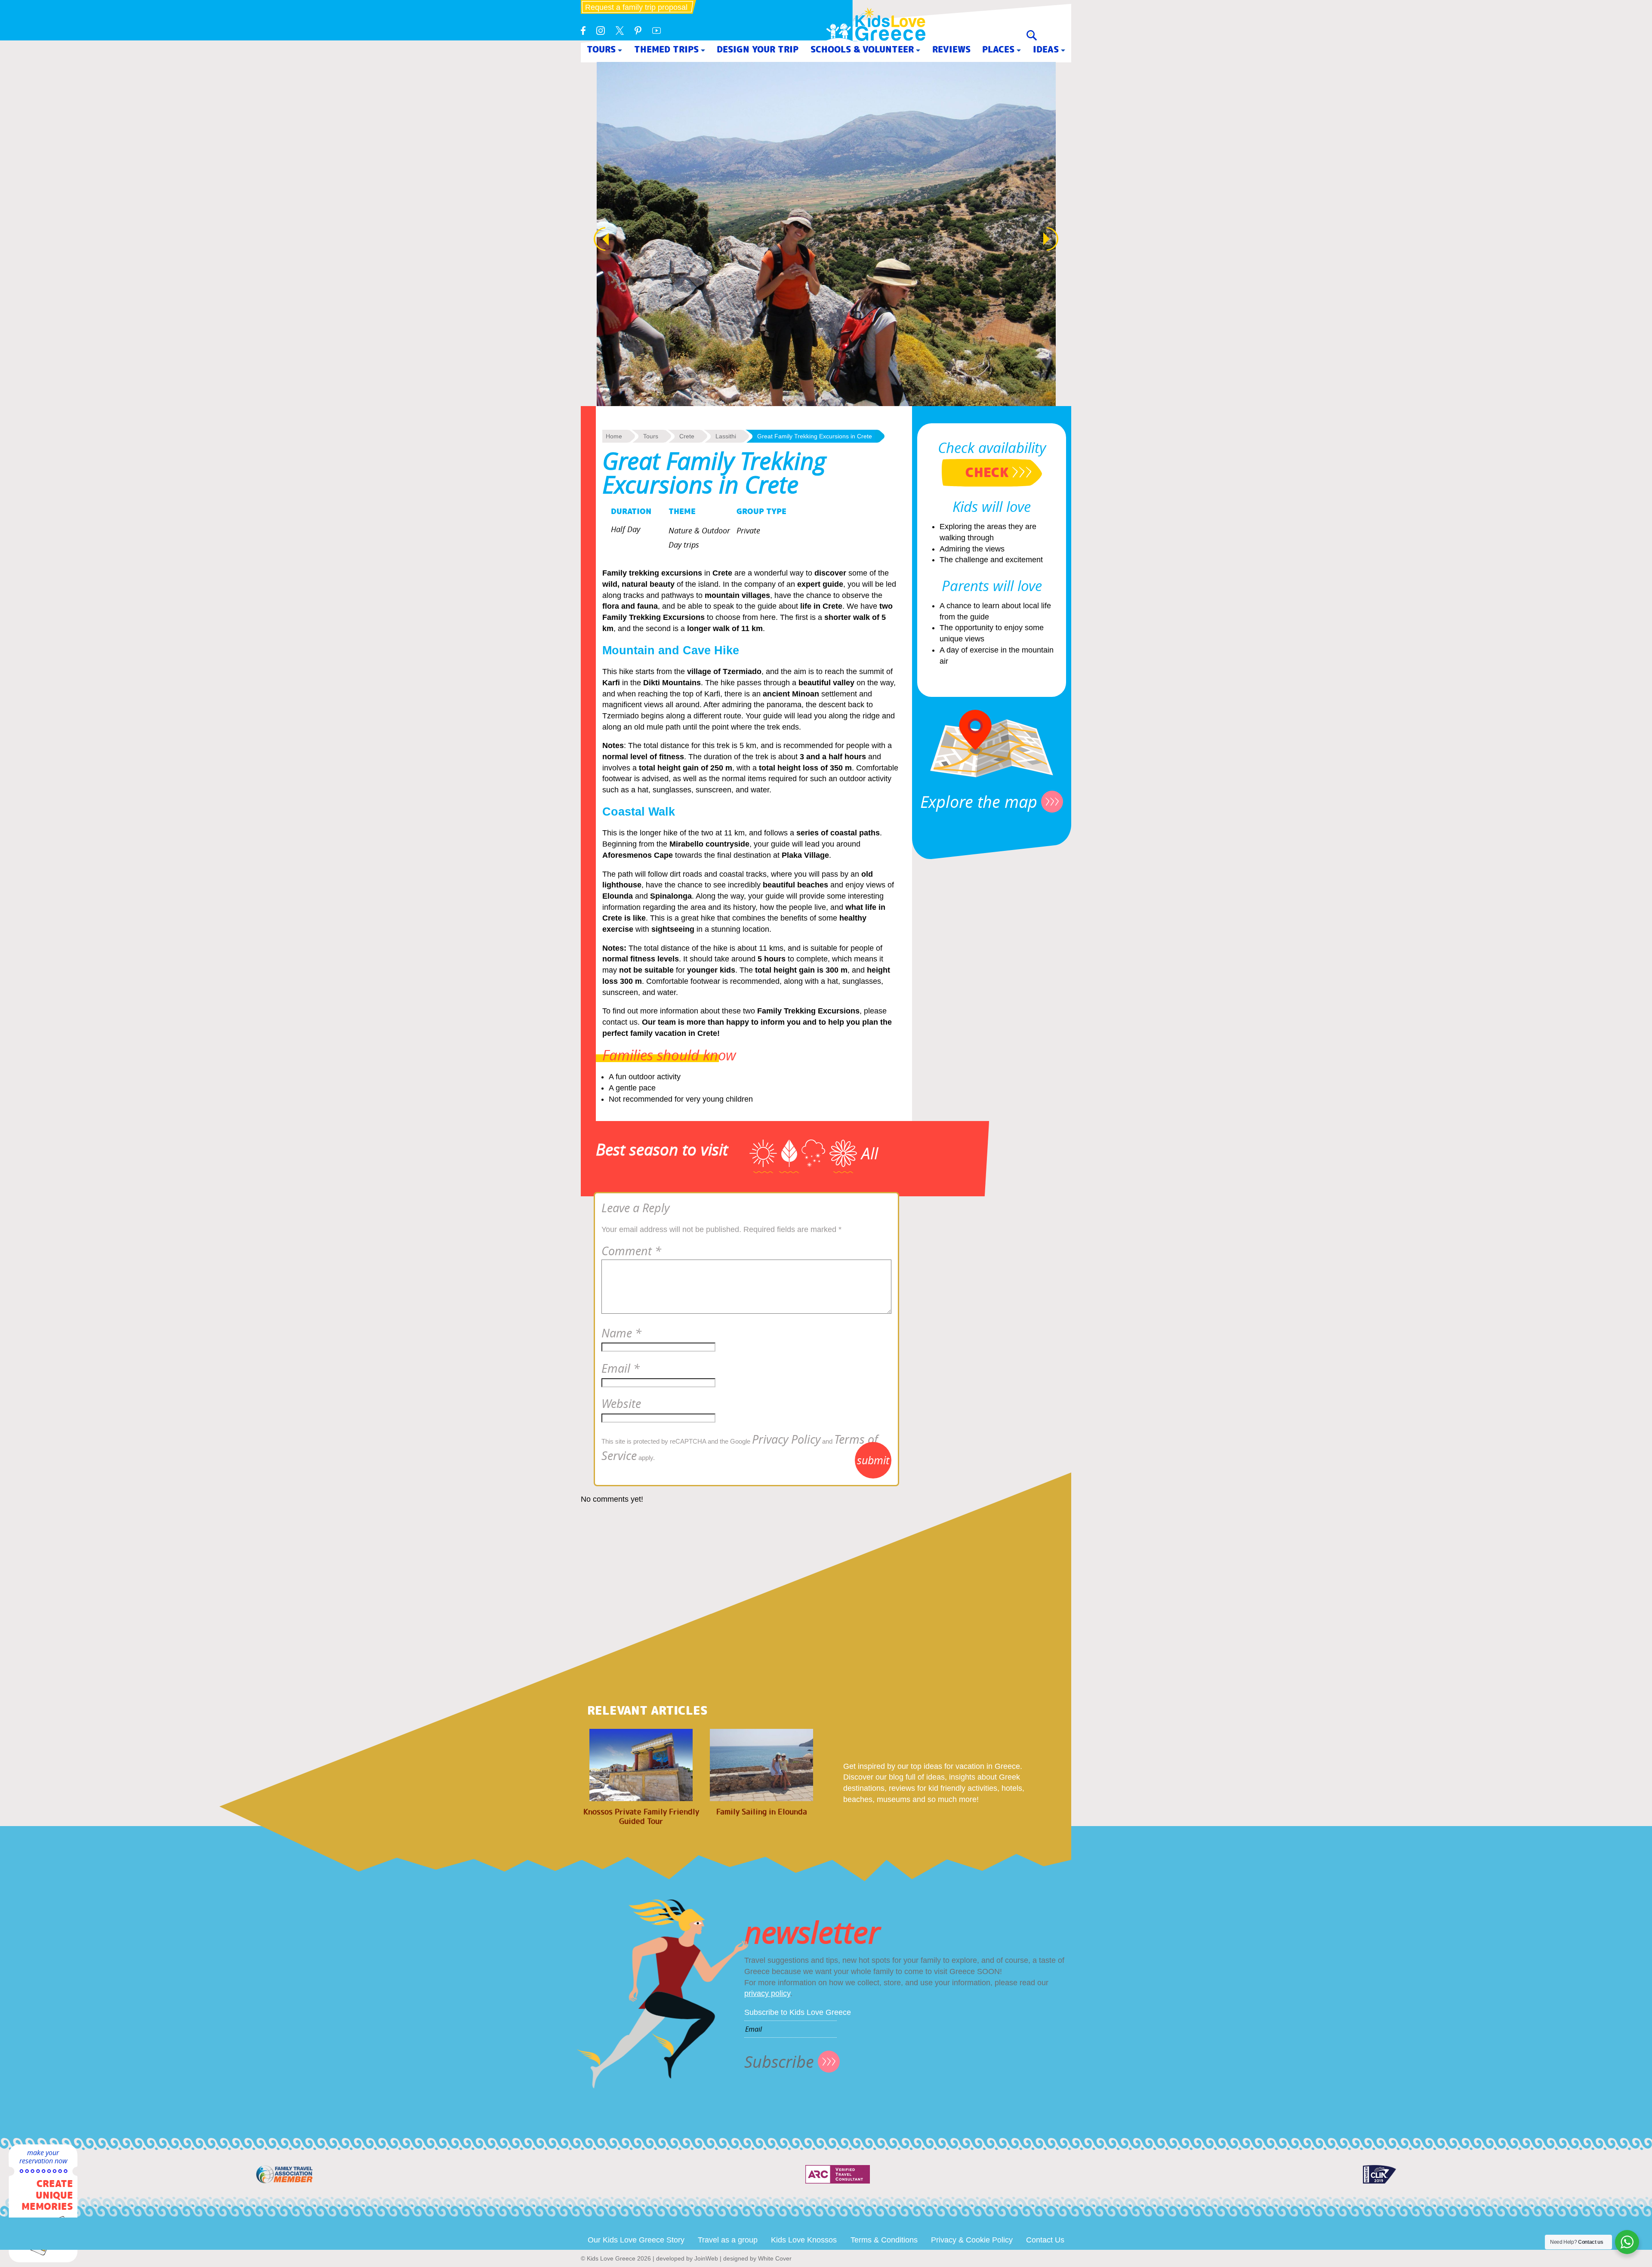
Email (621, 1368)
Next (1055, 239)
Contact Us (1045, 2240)
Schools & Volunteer (862, 49)
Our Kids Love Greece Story (636, 2240)
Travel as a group (728, 2240)
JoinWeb (706, 2258)
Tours (601, 49)
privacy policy (767, 1993)
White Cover (775, 2258)
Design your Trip (758, 49)
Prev (597, 239)
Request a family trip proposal (636, 7)
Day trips (684, 545)
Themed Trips (666, 49)
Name (621, 1333)
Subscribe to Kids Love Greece (798, 2012)
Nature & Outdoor (699, 530)
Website (621, 1404)
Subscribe (779, 2062)
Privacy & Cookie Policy (972, 2240)
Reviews (951, 49)
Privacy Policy (786, 1439)
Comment (631, 1251)
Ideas (1046, 49)
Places (998, 49)
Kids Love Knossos (804, 2240)
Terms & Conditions (884, 2240)
